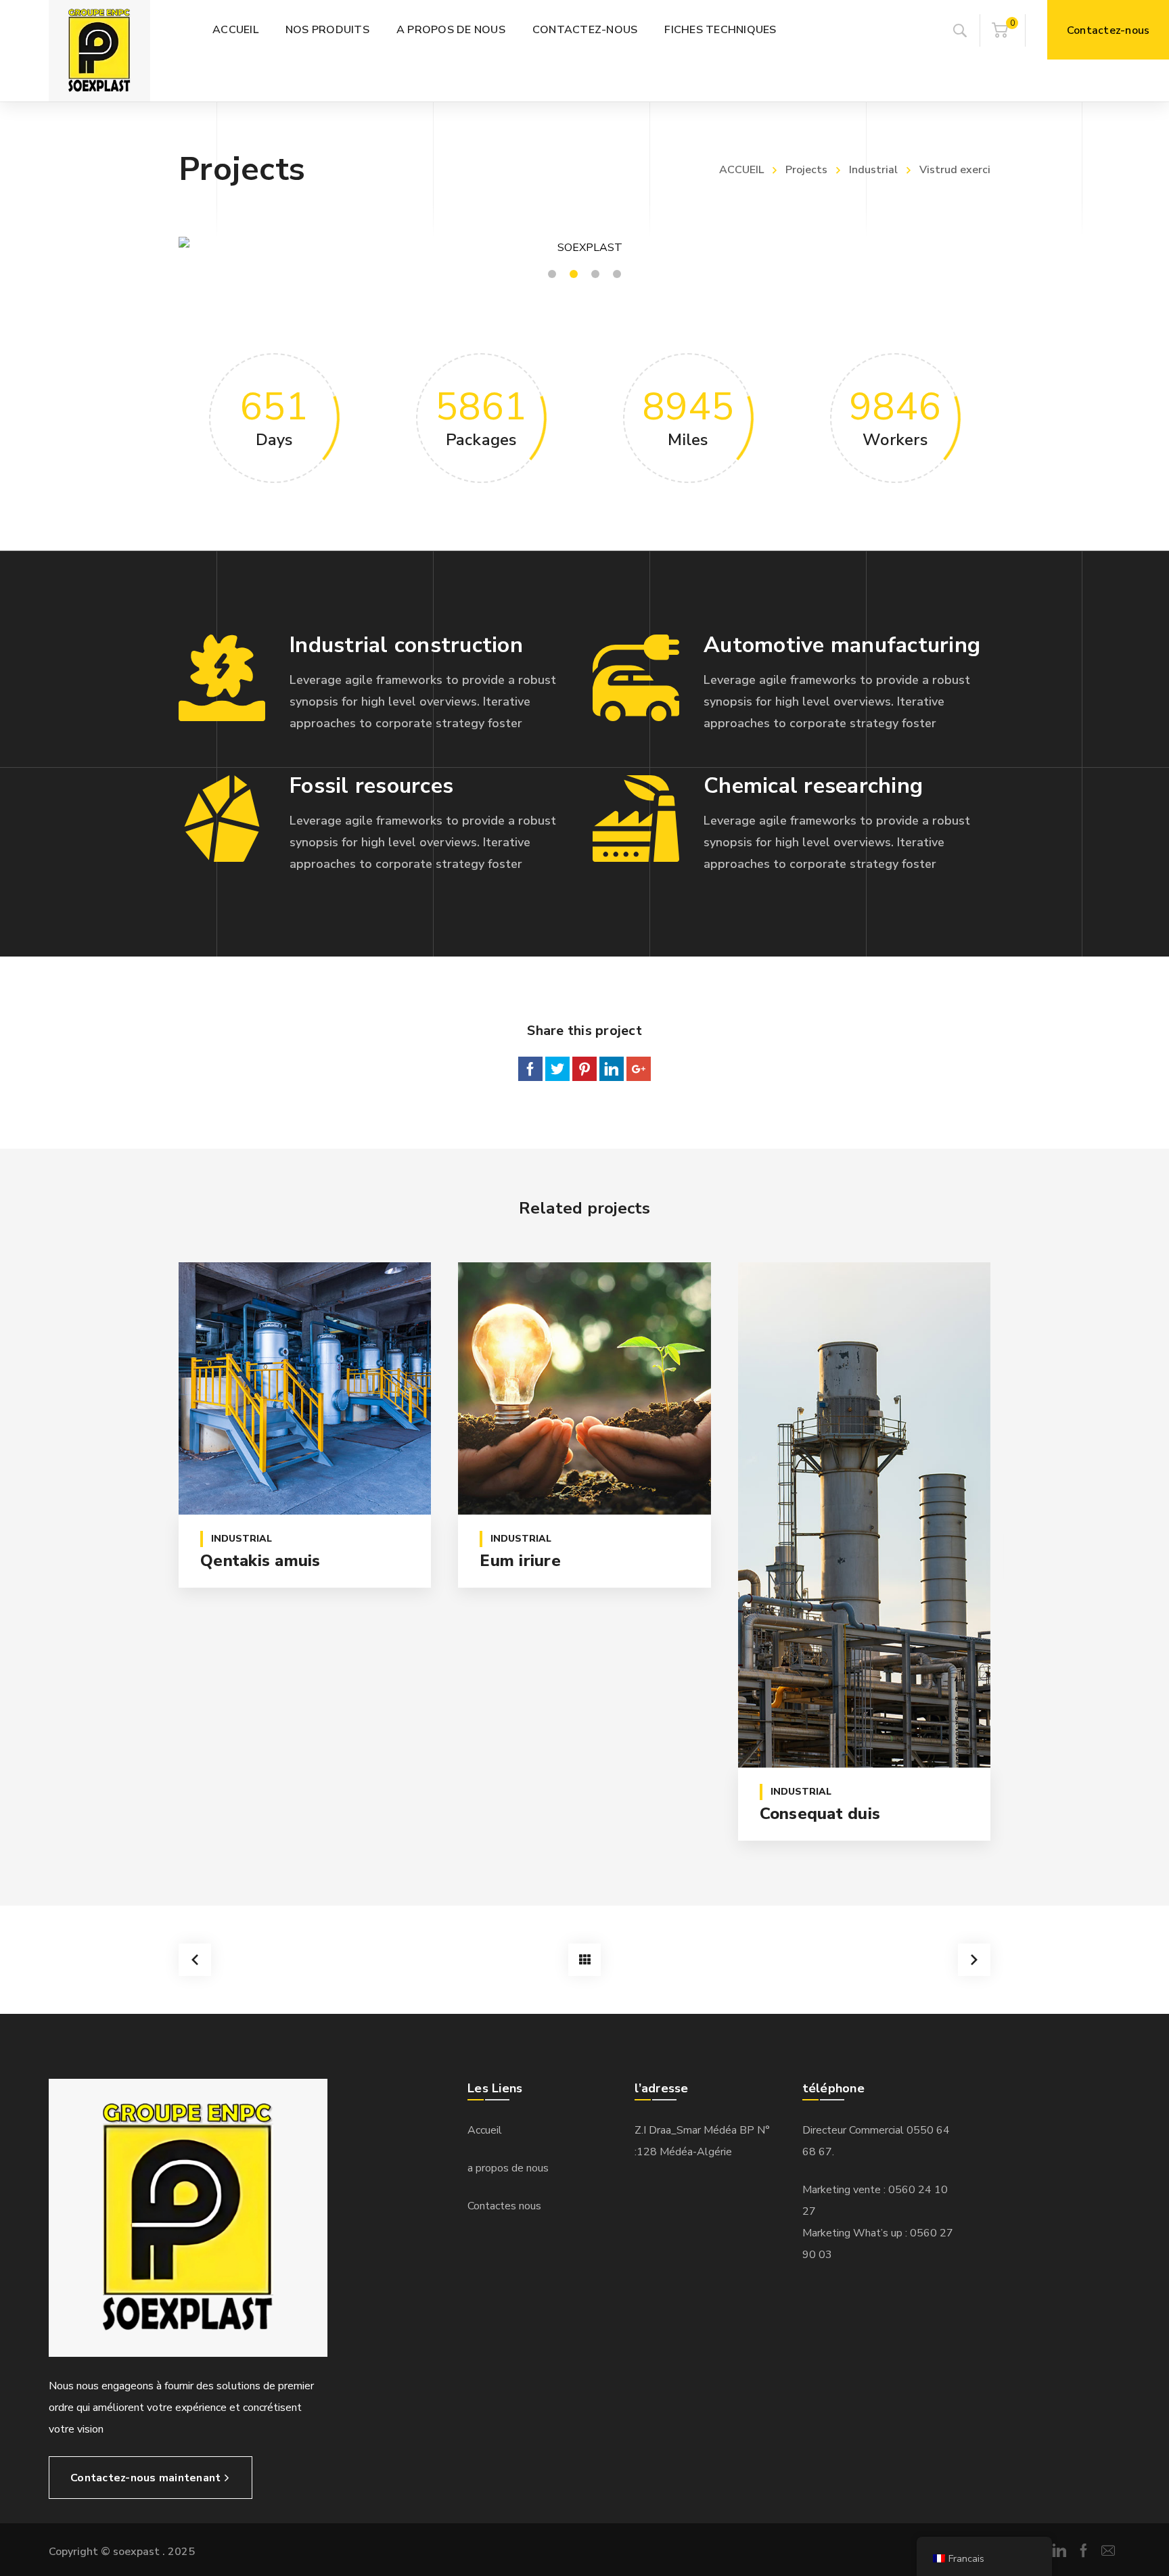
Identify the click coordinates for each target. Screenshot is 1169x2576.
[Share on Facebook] (530, 1069)
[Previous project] (195, 1960)
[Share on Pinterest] (584, 1069)
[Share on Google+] (639, 1069)
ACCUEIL (741, 170)
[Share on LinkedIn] (612, 1069)
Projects (806, 170)
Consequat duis (820, 1814)
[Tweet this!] (557, 1069)
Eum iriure (520, 1561)
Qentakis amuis (260, 1561)
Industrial (873, 170)
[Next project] (974, 1960)
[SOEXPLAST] (99, 51)
